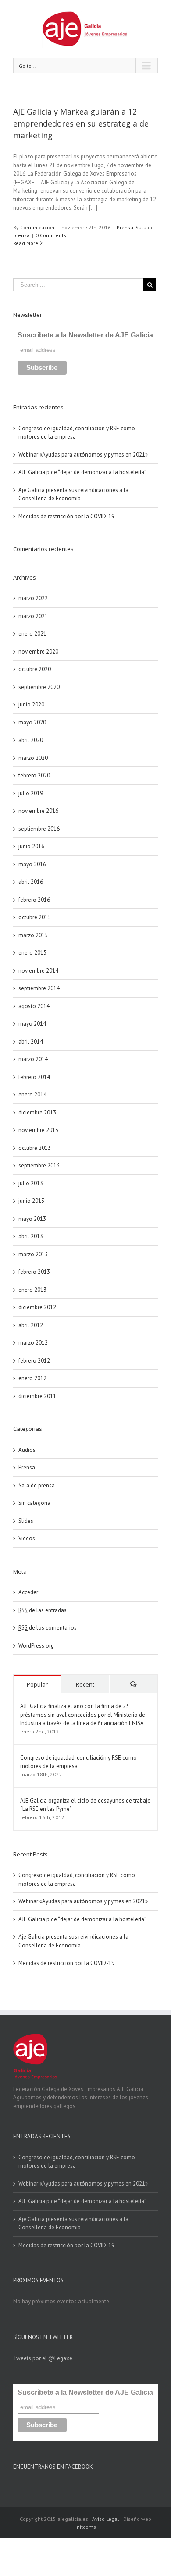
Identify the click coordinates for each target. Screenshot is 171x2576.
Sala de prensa (37, 1485)
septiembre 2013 (39, 1165)
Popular (37, 1684)
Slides (26, 1521)
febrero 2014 (34, 1077)
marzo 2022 (33, 598)
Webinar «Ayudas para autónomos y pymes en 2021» (83, 455)
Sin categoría (34, 1503)
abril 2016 (31, 882)
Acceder (28, 1592)
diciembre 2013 (37, 1112)
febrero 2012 (34, 1361)
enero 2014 (32, 1095)
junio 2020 (31, 705)
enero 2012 (32, 1378)
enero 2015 (32, 953)
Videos (27, 1538)
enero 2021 (32, 634)
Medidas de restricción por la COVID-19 (66, 516)
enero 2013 (32, 1290)
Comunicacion (37, 227)
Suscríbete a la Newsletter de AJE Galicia (85, 335)
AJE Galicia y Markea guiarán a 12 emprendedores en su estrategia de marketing (81, 123)
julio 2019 (31, 793)
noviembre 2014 (38, 971)
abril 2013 (31, 1236)
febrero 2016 (34, 900)
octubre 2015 (35, 917)
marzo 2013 (33, 1254)
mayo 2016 (32, 864)
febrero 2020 (34, 775)
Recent (85, 1684)
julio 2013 (31, 1183)
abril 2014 (31, 1042)
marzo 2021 (33, 616)
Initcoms (86, 2527)
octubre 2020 (35, 669)
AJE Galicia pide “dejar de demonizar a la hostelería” (82, 472)
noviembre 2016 (38, 811)
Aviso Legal (106, 2519)
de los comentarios (48, 1628)
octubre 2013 (35, 1148)
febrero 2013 (34, 1272)
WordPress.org (36, 1646)
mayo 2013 (32, 1219)
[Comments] (134, 1684)
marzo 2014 (33, 1059)
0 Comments (51, 235)
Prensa (125, 227)
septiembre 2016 (39, 829)
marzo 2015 (33, 935)
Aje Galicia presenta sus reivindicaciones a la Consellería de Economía (73, 2223)
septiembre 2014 (39, 988)
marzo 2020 (33, 758)
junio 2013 (31, 1201)
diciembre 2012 (37, 1307)
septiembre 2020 (39, 687)
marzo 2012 (33, 1343)
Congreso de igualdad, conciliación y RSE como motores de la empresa (77, 2162)
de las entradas (43, 1610)
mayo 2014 (32, 1024)
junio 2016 (31, 846)
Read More (26, 243)
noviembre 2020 (38, 652)
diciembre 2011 (37, 1396)
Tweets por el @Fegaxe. (43, 2358)
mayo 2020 (32, 722)
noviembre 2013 (38, 1130)
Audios (27, 1450)
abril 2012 (31, 1325)
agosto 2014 (34, 1006)
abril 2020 (31, 740)
